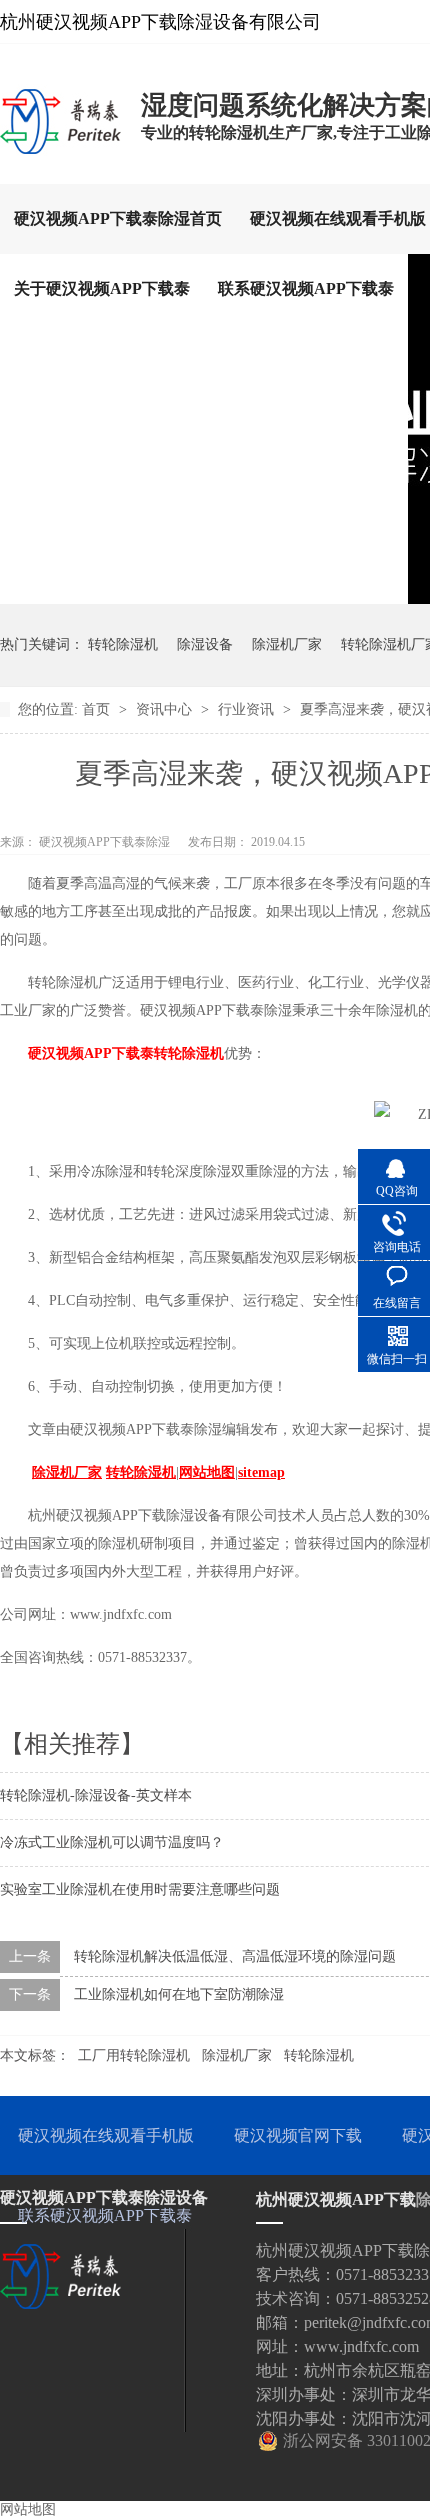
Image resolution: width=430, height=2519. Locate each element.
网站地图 (28, 2509)
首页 (98, 709)
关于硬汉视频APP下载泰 (102, 288)
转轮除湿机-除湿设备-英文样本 (96, 1795)
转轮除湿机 (123, 644)
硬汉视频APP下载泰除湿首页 (118, 218)
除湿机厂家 (287, 644)
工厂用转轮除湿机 (134, 2055)
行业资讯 (248, 709)
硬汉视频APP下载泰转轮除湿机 (126, 1053)
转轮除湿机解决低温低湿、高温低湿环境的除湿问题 (235, 1956)
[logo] (60, 153)
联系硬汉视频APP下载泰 (306, 288)
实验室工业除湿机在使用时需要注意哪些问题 (140, 1889)
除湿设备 (205, 644)
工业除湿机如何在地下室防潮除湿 (179, 1994)
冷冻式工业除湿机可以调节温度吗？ (112, 1842)
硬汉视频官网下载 (298, 2135)
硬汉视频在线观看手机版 (106, 2135)
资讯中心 (166, 709)
